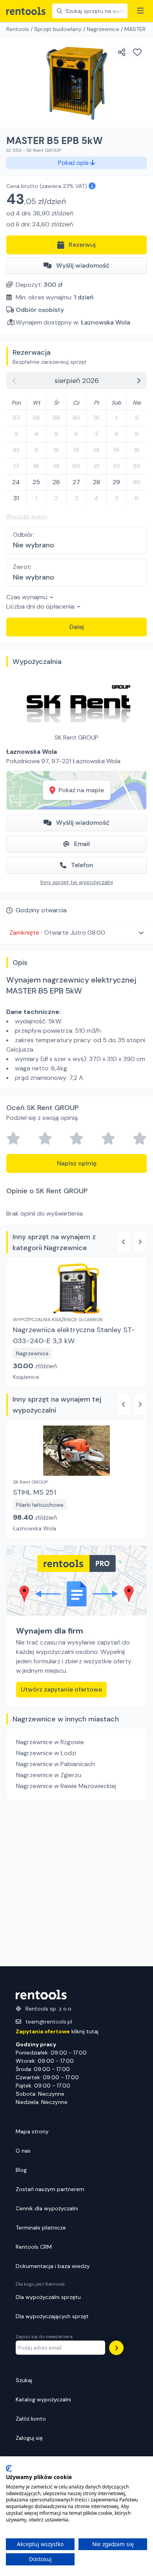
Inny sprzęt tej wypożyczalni (77, 882)
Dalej (77, 627)
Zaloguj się (29, 2438)
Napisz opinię (77, 1163)
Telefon (82, 865)
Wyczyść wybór (27, 516)
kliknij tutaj (57, 2031)
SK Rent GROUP (76, 737)
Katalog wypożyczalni (43, 2399)
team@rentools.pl (49, 2022)
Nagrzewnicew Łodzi (46, 1753)
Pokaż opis (74, 163)
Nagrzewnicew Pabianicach (56, 1764)
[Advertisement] (76, 1883)
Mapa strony (32, 2131)
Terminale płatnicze (41, 2228)
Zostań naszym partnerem (50, 2189)
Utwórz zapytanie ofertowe (61, 1689)
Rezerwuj (82, 245)
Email (82, 844)
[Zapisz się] (116, 2348)
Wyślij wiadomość (83, 265)
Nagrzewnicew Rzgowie (50, 1742)
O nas (23, 2151)
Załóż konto (31, 2419)
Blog (21, 2170)
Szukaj (24, 2380)
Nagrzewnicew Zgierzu (49, 1775)
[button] (76, 933)
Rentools (18, 29)
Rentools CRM (34, 2247)
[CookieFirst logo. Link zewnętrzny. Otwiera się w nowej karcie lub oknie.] (9, 2468)
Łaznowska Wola (106, 322)
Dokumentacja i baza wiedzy (53, 2266)
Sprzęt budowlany (58, 29)
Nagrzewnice (103, 29)
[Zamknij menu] (140, 11)
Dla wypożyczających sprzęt (52, 2316)
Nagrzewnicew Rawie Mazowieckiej (66, 1786)
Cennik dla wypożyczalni (47, 2208)
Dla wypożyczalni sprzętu (48, 2297)
